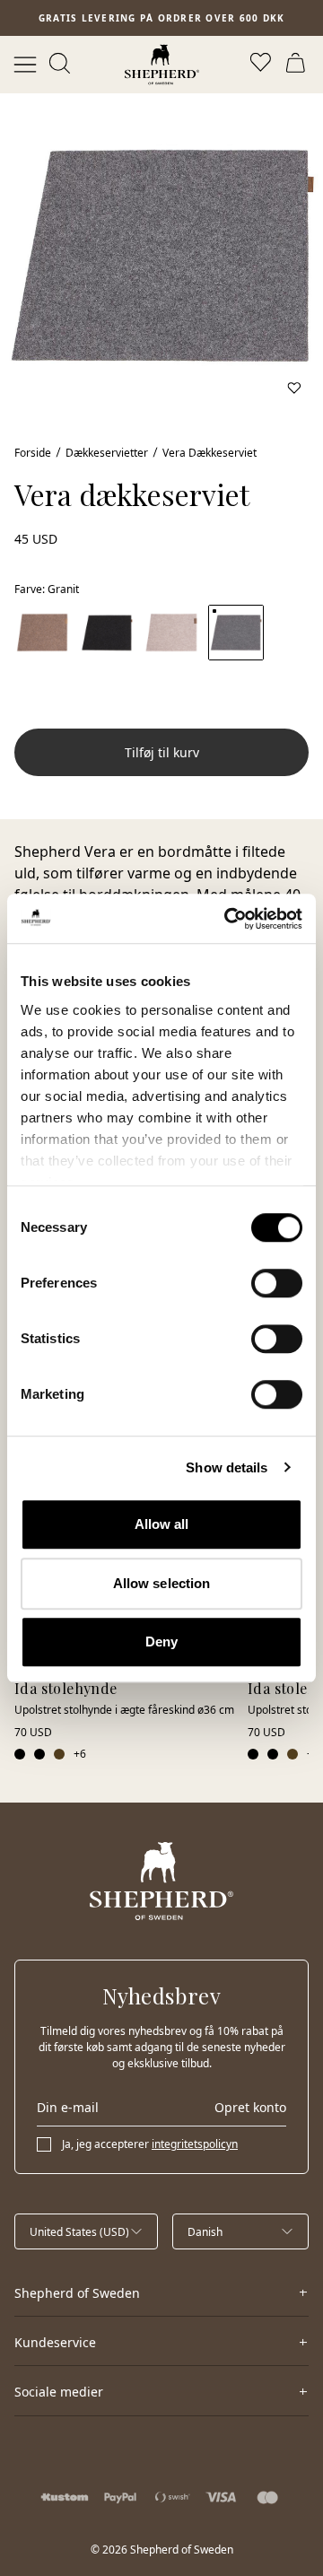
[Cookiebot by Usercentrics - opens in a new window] (228, 919)
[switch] (277, 1283)
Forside (33, 453)
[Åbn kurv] (298, 65)
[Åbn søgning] (61, 65)
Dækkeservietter (107, 453)
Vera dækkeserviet (210, 453)
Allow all (162, 1524)
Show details (227, 1467)
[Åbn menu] (25, 65)
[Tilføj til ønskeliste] (294, 388)
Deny (161, 1642)
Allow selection (162, 1583)
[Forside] (162, 65)
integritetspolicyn (195, 2144)
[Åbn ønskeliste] (262, 65)
